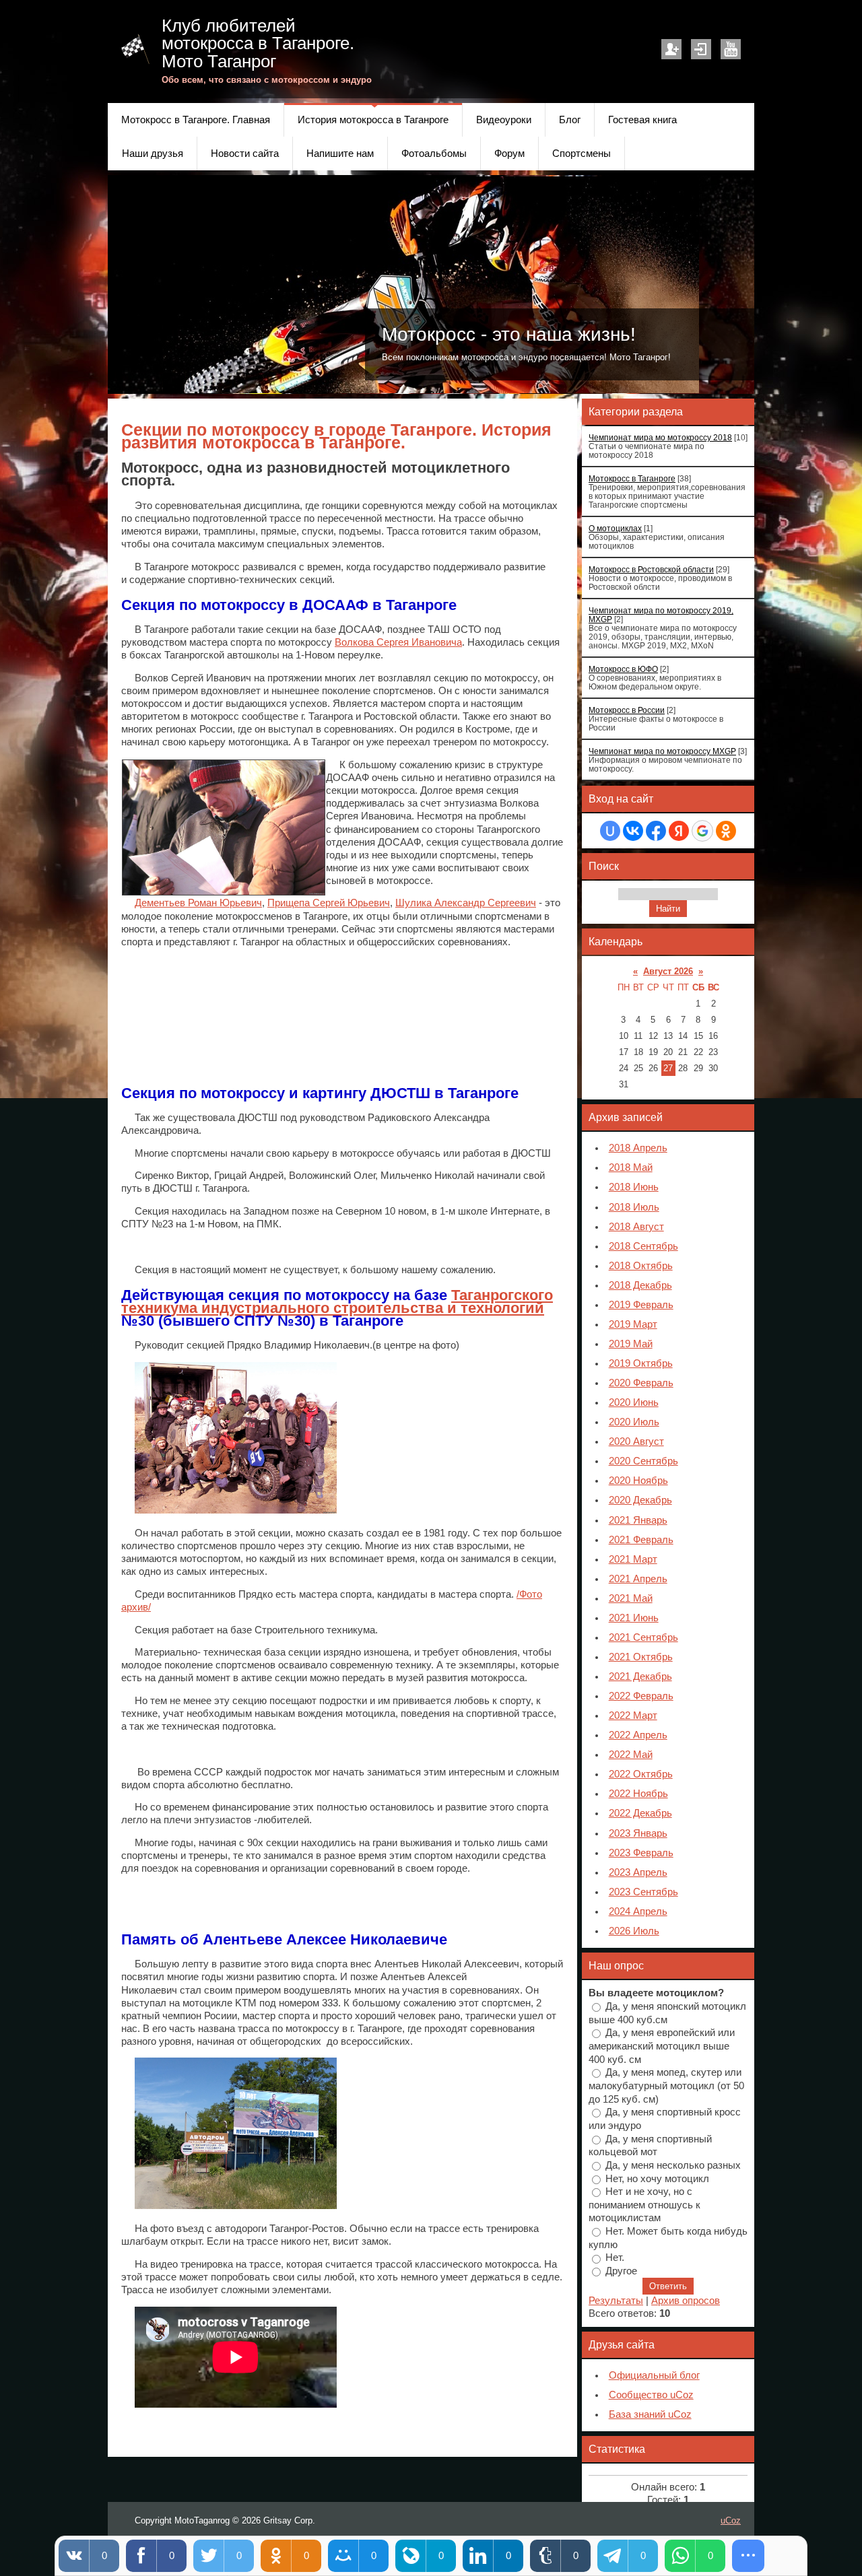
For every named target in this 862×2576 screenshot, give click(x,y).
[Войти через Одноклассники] (726, 831)
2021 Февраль (641, 1540)
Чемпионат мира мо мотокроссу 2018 (660, 437)
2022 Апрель (638, 1735)
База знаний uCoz (650, 2414)
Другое (621, 2271)
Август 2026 (668, 971)
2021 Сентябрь (643, 1637)
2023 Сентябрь (643, 1892)
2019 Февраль (641, 1305)
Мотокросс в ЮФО (623, 669)
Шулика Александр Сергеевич (466, 903)
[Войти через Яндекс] (679, 831)
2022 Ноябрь (638, 1794)
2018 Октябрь (641, 1266)
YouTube (731, 49)
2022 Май (631, 1755)
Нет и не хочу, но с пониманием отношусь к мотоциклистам (644, 2205)
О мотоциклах (615, 528)
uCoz (731, 2520)
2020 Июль (634, 1422)
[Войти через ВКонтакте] (633, 831)
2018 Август (636, 1227)
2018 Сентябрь (643, 1246)
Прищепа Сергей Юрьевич (329, 903)
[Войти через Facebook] (656, 831)
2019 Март (633, 1324)
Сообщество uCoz (651, 2395)
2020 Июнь (634, 1402)
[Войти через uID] (610, 831)
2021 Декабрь (640, 1676)
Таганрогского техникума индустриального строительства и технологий (337, 1301)
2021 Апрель (638, 1579)
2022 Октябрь (641, 1774)
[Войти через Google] (702, 831)
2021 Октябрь (641, 1657)
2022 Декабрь (640, 1813)
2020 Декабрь (640, 1500)
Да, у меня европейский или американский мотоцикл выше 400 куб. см (662, 2046)
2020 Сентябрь (643, 1461)
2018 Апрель (638, 1148)
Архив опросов (686, 2301)
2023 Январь (638, 1833)
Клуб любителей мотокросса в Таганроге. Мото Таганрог (258, 43)
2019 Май (631, 1344)
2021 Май (631, 1598)
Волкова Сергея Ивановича (398, 642)
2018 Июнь (634, 1187)
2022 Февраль (641, 1696)
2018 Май (631, 1167)
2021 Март (633, 1559)
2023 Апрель (638, 1872)
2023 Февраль (641, 1853)
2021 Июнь (634, 1618)
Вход (701, 49)
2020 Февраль (641, 1383)
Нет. (615, 2258)
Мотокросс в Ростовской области (651, 569)
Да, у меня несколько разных (673, 2165)
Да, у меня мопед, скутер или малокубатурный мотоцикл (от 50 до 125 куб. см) (666, 2086)
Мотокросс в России (627, 710)
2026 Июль (634, 1931)
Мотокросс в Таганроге (632, 478)
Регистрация (671, 49)
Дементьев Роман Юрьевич (198, 903)
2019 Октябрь (641, 1363)
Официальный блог (654, 2375)
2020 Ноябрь (638, 1481)
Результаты (616, 2301)
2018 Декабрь (640, 1285)
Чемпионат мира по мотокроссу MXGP (662, 751)
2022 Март (633, 1716)
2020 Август (636, 1442)
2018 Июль (634, 1207)
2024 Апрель (638, 1911)
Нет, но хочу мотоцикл (657, 2178)
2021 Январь (638, 1520)
